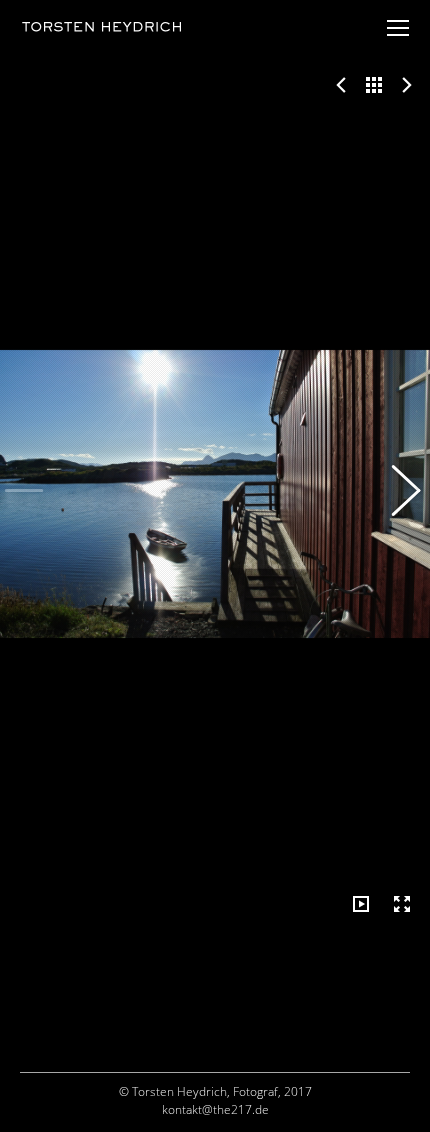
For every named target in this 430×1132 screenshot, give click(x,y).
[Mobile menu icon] (398, 28)
